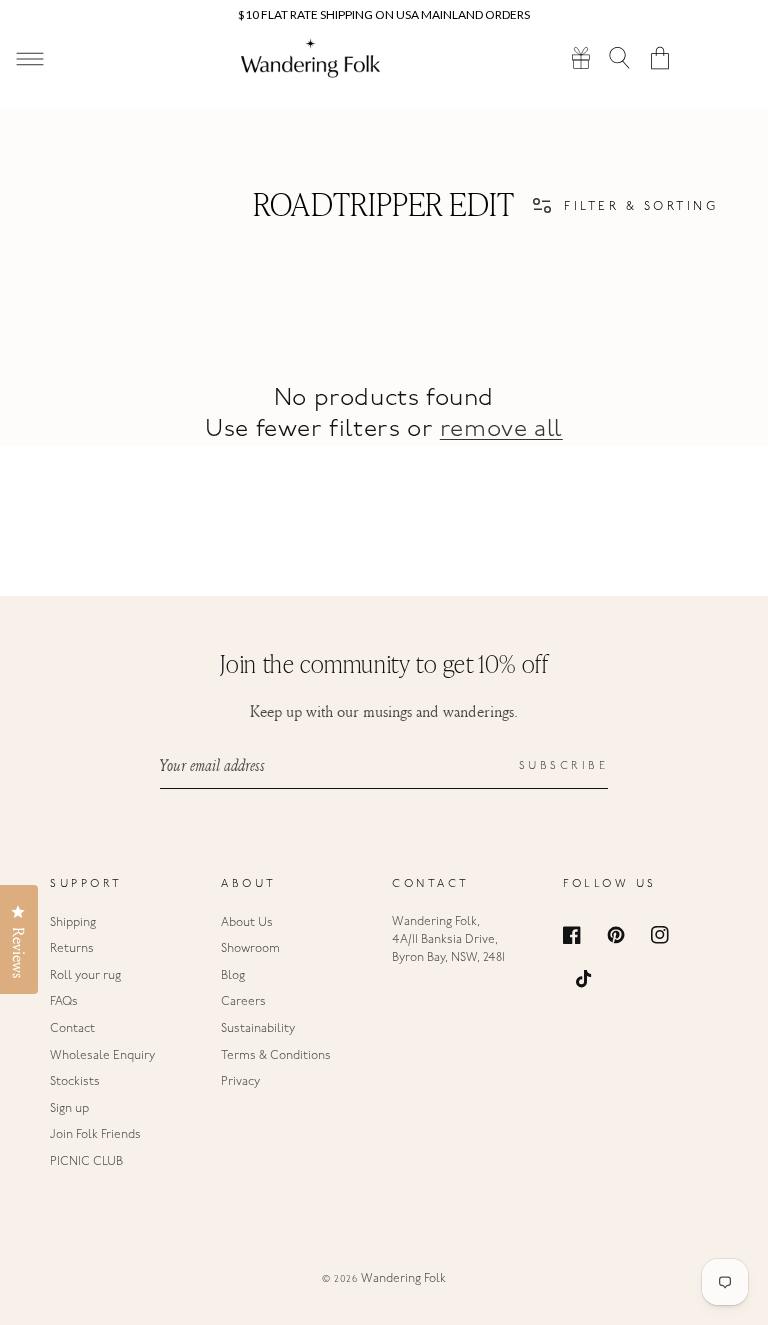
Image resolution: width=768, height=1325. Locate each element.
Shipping (73, 923)
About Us (247, 923)
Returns (72, 949)
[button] (620, 57)
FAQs (64, 1002)
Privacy (240, 1082)
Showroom (250, 949)
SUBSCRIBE (564, 766)
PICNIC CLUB (86, 1162)
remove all (501, 430)
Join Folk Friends (95, 1135)
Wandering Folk (403, 1279)
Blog (233, 976)
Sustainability (258, 1029)
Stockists (75, 1082)
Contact (72, 1029)
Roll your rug (85, 976)
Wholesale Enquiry (102, 1056)
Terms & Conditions (276, 1056)
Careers (243, 1002)
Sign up (69, 1109)
